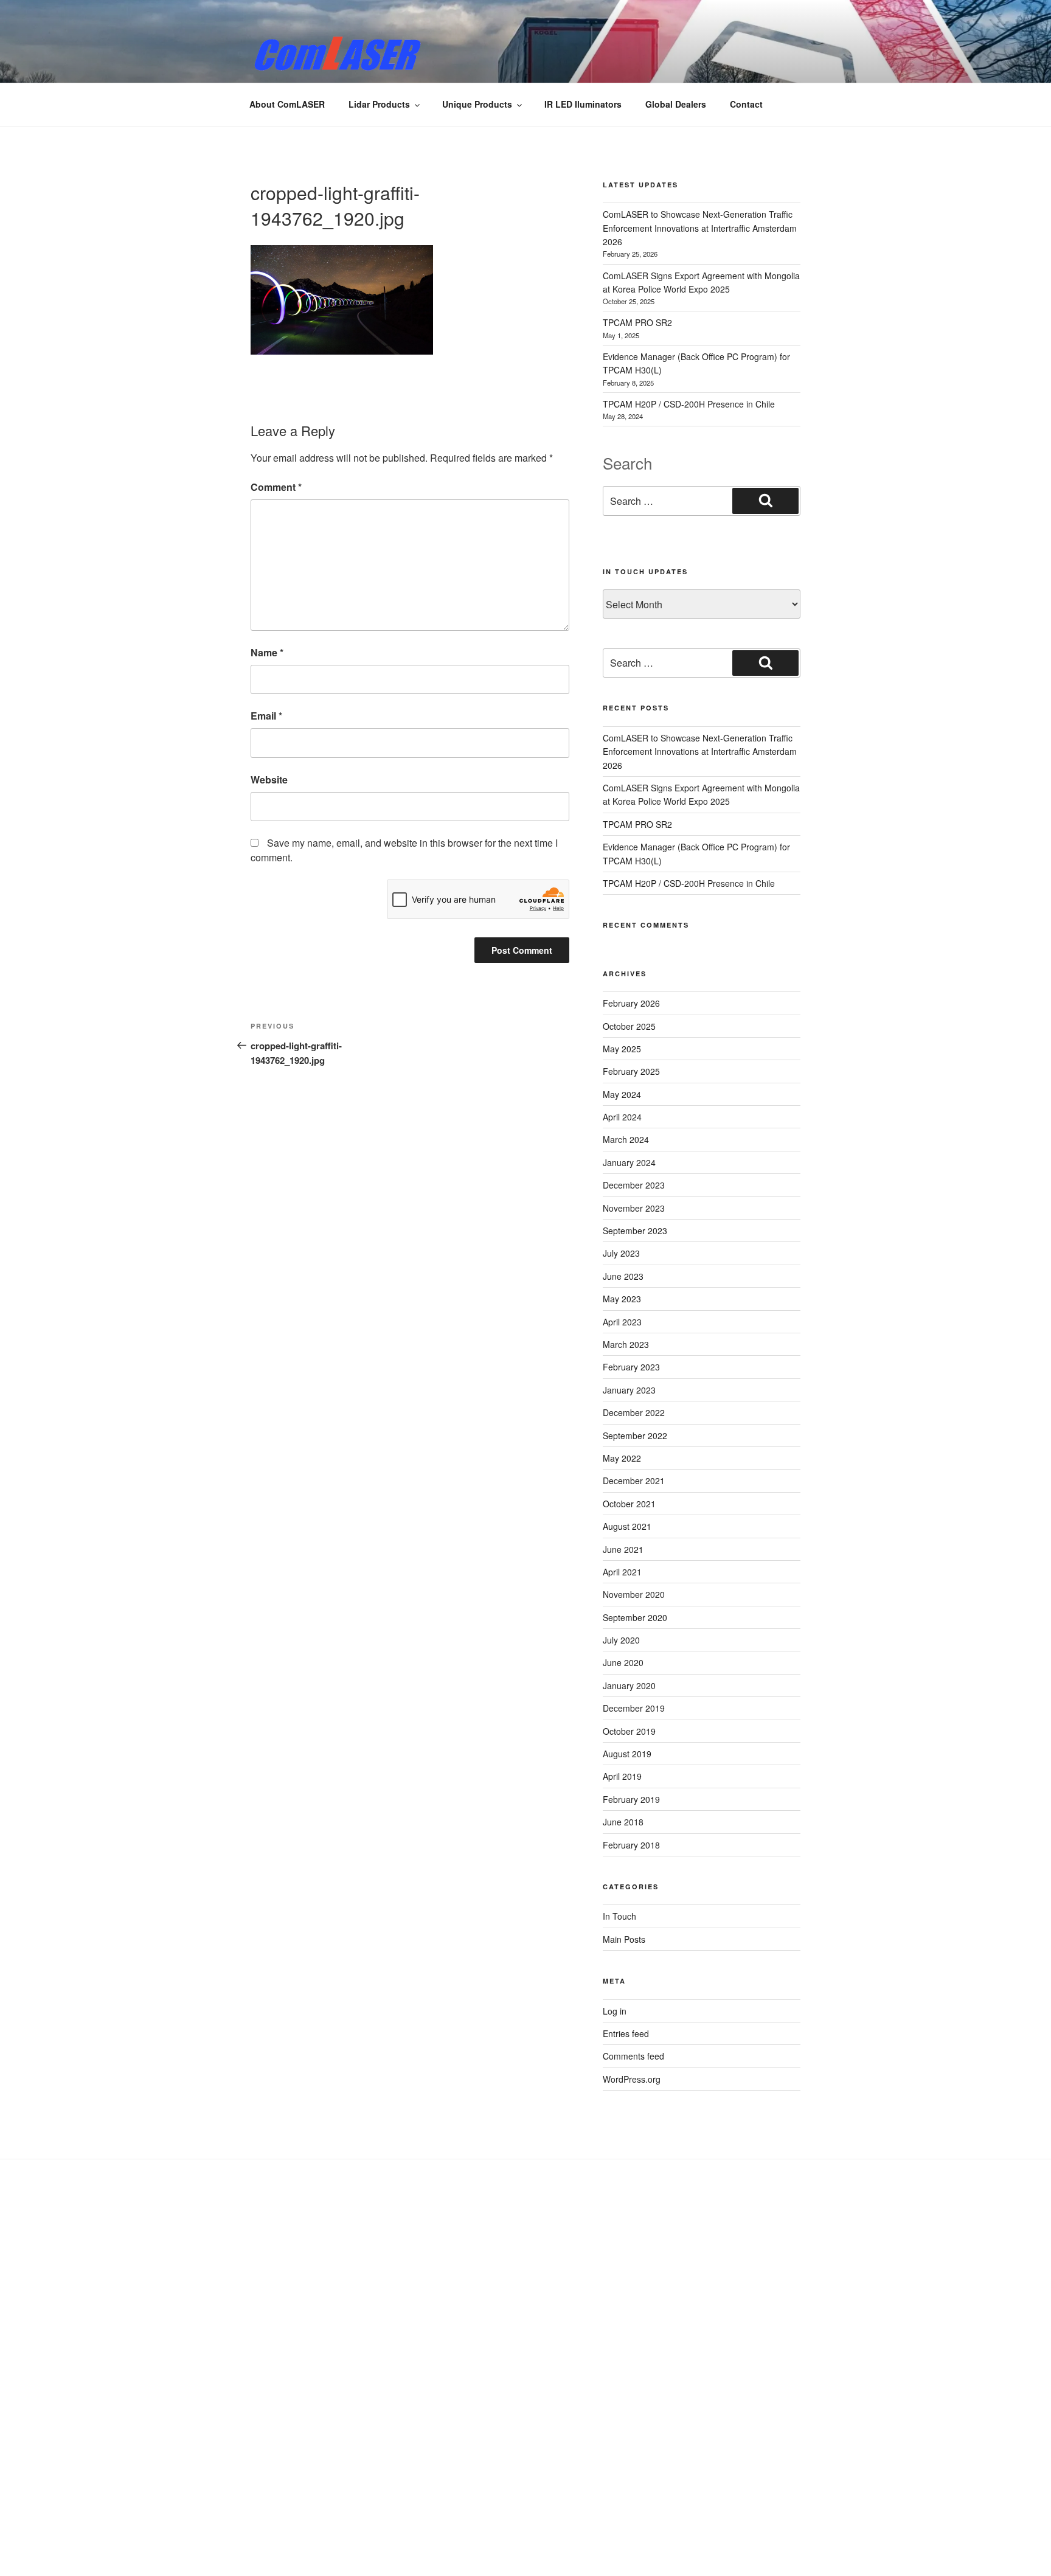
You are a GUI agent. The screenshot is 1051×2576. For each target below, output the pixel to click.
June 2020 (623, 1662)
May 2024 (622, 1094)
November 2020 (634, 1594)
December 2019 (634, 1708)
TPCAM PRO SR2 (637, 322)
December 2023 (634, 1185)
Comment (276, 487)
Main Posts (624, 1939)
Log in (615, 2011)
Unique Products (477, 104)
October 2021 (629, 1504)
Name (267, 652)
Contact (746, 104)
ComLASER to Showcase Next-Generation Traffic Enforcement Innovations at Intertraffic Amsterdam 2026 (700, 228)
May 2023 (622, 1299)
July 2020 (621, 1640)
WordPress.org (632, 2079)
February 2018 (631, 1845)
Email (266, 716)
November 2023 (634, 1208)
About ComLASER (287, 104)
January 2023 (629, 1390)
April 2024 (622, 1117)
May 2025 (622, 1049)
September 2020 (635, 1617)
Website (269, 779)
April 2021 (622, 1572)
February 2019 (631, 1799)
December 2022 (634, 1412)
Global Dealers (676, 104)
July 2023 (621, 1253)
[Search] (765, 501)
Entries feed (626, 2033)
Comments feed (633, 2056)
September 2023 (635, 1231)
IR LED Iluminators (583, 104)
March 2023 (626, 1344)
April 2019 (622, 1776)
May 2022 (622, 1458)
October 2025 (629, 1026)
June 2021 (623, 1549)
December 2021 (634, 1481)
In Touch (619, 1916)
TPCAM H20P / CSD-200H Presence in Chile (689, 404)
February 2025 (631, 1071)
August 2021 (627, 1526)
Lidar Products (379, 104)
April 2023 (622, 1322)
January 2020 (629, 1686)
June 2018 (623, 1822)
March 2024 (626, 1139)
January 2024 (629, 1162)
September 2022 (635, 1436)
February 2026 (631, 1003)
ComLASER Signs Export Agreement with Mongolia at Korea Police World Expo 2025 (701, 794)
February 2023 (631, 1367)
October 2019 (629, 1731)
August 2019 (627, 1754)
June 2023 (623, 1276)
